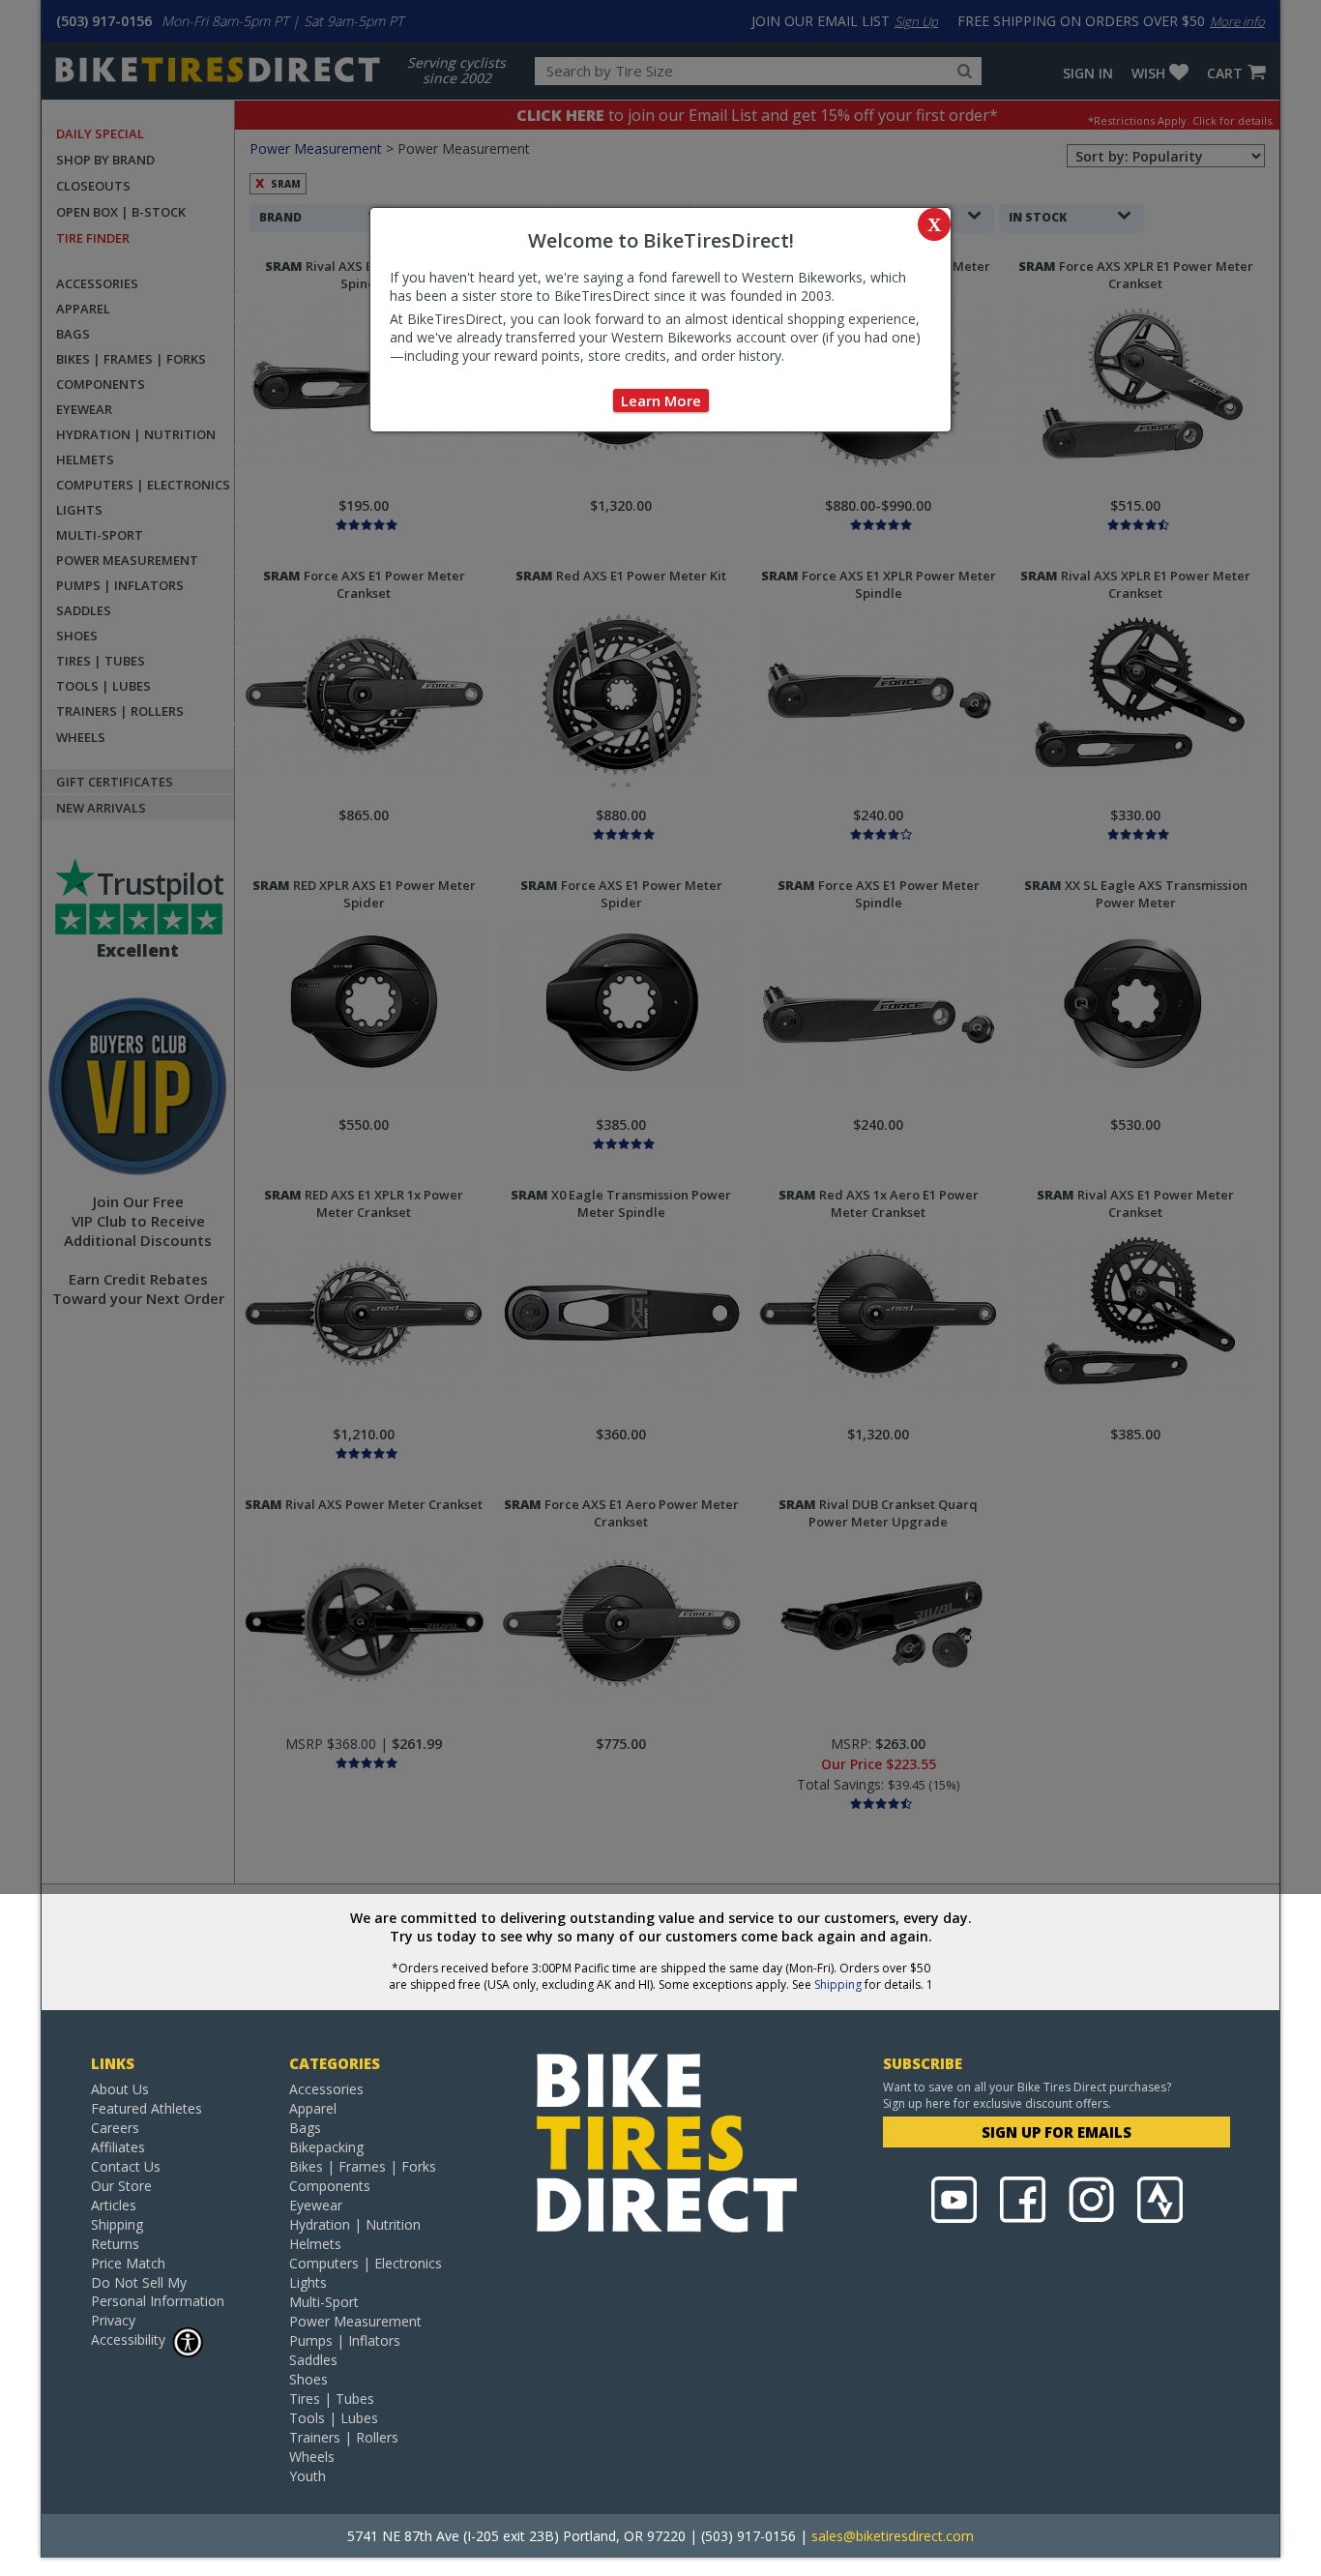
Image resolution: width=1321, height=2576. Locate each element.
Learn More (661, 400)
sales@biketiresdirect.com (893, 2536)
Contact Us (126, 2166)
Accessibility (128, 2339)
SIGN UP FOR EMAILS (1057, 2132)
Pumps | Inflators (345, 2340)
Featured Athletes (147, 2108)
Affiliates (118, 2147)
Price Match (128, 2263)
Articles (114, 2205)
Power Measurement (355, 2321)
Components (330, 2186)
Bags (305, 2128)
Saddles (313, 2360)
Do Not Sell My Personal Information (158, 2292)
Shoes (308, 2379)
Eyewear (316, 2205)
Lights (308, 2282)
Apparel (313, 2108)
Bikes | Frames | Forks (363, 2166)
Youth (308, 2476)
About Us (120, 2089)
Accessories (326, 2089)
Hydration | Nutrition (355, 2224)
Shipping (838, 1984)
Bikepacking (326, 2147)
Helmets (315, 2244)
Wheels (312, 2457)
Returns (115, 2244)
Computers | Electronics (366, 2263)
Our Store (121, 2186)
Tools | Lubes (334, 2418)
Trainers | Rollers (344, 2437)
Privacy (113, 2320)
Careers (115, 2128)
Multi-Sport (324, 2302)
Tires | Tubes (332, 2398)
